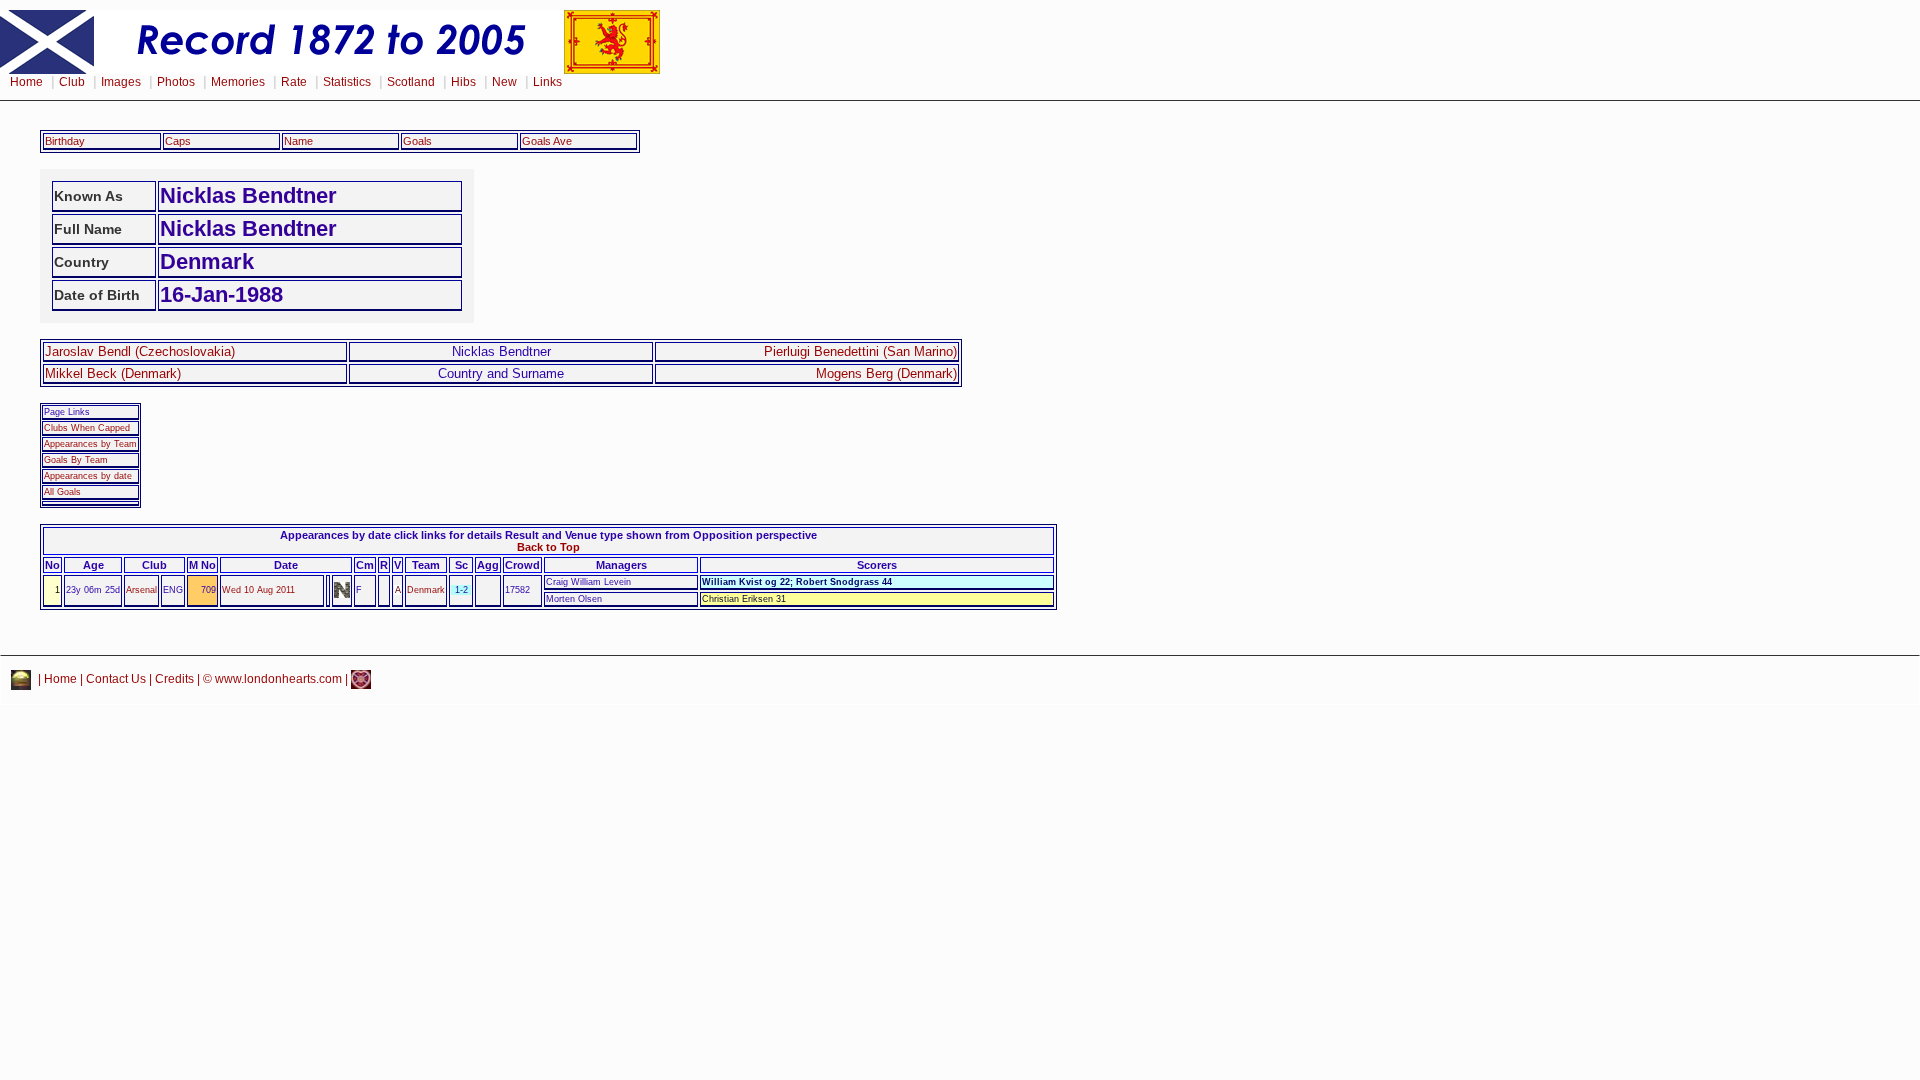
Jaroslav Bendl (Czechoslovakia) (140, 351)
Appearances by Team (90, 444)
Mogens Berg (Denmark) (886, 373)
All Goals (62, 492)
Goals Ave (547, 141)
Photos (176, 82)
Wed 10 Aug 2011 (258, 590)
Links (547, 82)
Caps (178, 141)
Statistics (347, 82)
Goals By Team (76, 460)
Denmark (426, 590)
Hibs (463, 82)
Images (121, 82)
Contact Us (116, 679)
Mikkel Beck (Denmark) (113, 373)
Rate (294, 82)
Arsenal (141, 590)
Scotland (411, 82)
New (504, 82)
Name (298, 141)
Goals (417, 141)
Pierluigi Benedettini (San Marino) (860, 351)
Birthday (65, 141)
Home (26, 82)
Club (72, 82)
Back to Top (548, 547)
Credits (174, 679)
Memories (238, 82)
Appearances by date (88, 476)
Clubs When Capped (87, 428)
